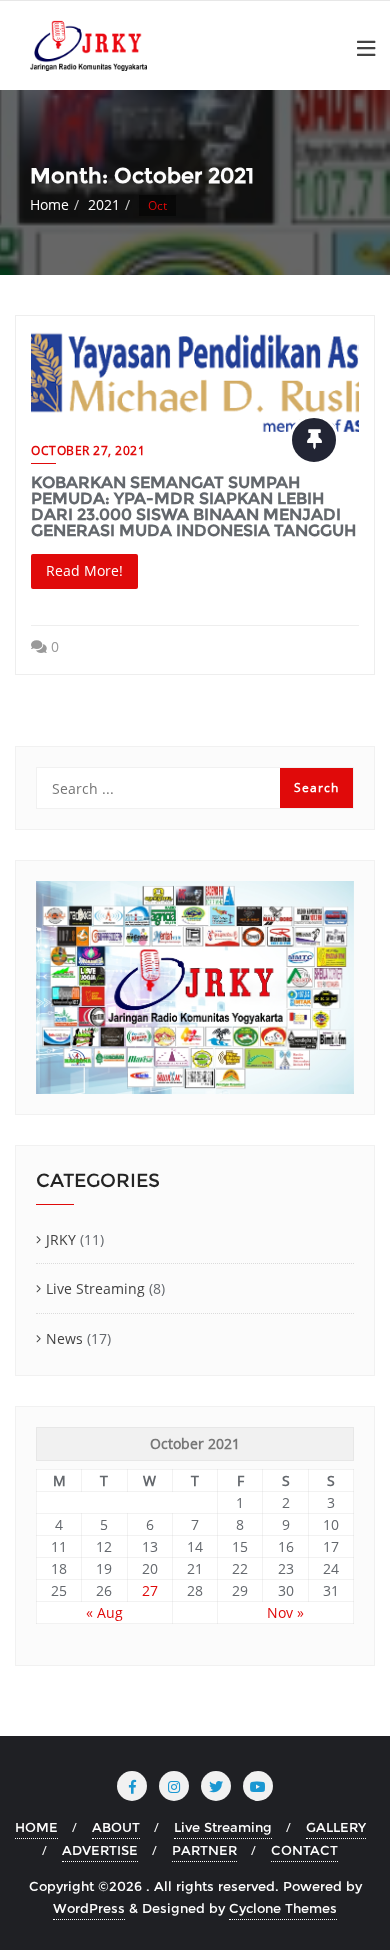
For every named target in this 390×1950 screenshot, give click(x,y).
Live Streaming (95, 1288)
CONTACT (304, 1850)
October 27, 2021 (88, 450)
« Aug (104, 1612)
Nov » (285, 1612)
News (64, 1338)
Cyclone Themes (283, 1908)
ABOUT (116, 1827)
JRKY (61, 1239)
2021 (104, 204)
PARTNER (204, 1850)
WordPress (89, 1908)
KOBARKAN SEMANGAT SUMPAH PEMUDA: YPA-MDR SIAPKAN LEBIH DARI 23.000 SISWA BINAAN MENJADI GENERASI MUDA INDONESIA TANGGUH (193, 506)
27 (150, 1590)
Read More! (84, 570)
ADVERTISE (100, 1850)
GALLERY (336, 1827)
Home (49, 204)
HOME (36, 1827)
